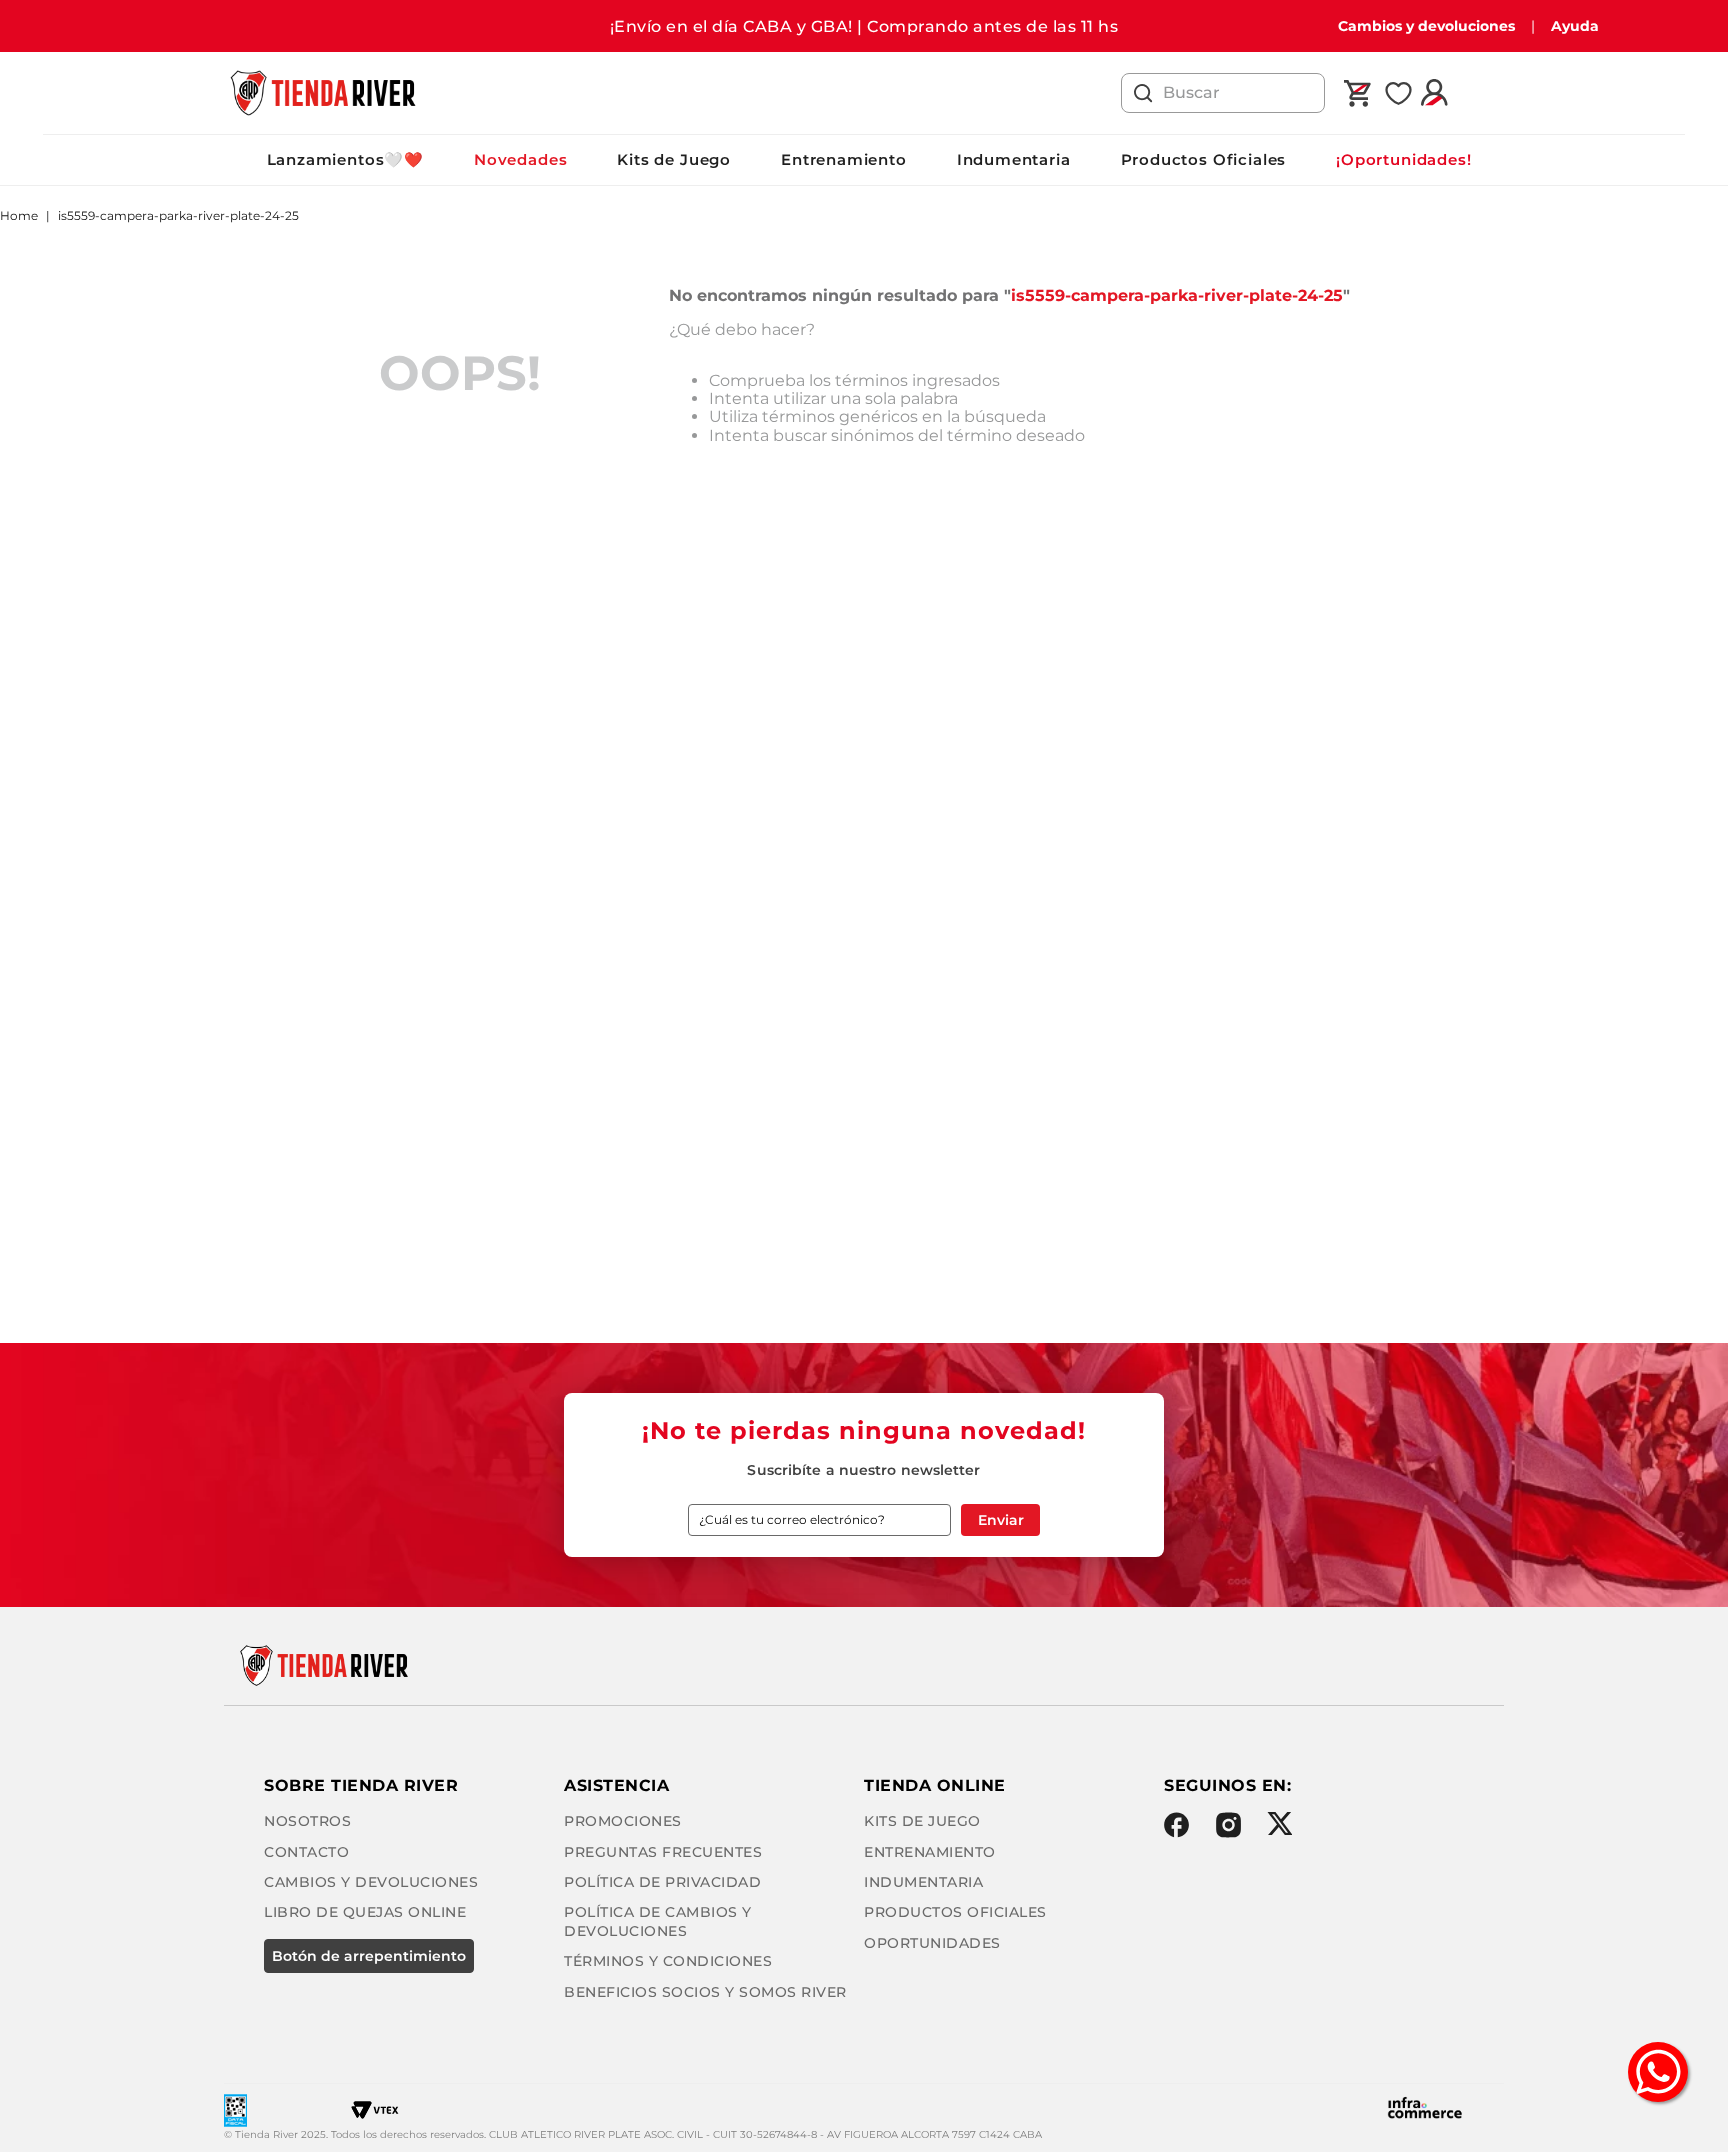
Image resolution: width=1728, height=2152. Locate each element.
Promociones (623, 1821)
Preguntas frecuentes (663, 1852)
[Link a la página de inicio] (19, 216)
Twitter (1279, 1823)
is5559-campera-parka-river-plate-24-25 (178, 216)
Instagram (1228, 1825)
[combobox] (1223, 93)
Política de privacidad (662, 1882)
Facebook (1176, 1825)
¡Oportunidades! (1403, 159)
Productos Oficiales (1204, 159)
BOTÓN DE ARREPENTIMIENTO (369, 1956)
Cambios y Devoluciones (371, 1882)
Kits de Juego (674, 159)
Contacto (306, 1852)
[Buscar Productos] (1143, 93)
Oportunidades (932, 1943)
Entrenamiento (844, 159)
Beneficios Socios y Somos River (705, 1992)
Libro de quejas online (365, 1912)
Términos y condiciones (668, 1961)
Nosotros (307, 1821)
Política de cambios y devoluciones (658, 1921)
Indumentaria (1014, 159)
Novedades (520, 159)
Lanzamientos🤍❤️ (345, 159)
